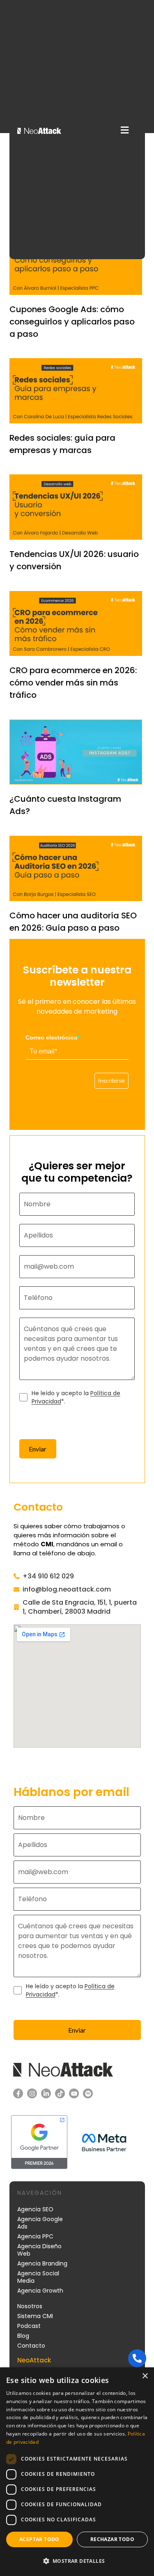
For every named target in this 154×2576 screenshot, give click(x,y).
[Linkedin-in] (46, 2093)
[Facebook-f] (18, 2093)
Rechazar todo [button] (112, 2539)
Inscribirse (111, 1081)
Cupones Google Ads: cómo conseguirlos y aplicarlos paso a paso (72, 322)
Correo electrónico (53, 1037)
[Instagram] (32, 2093)
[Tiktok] (60, 2093)
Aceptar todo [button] (39, 2539)
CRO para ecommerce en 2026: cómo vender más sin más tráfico (73, 683)
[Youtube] (74, 2093)
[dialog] (77, 2472)
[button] (125, 130)
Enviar (38, 1449)
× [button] (145, 2376)
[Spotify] (88, 2093)
